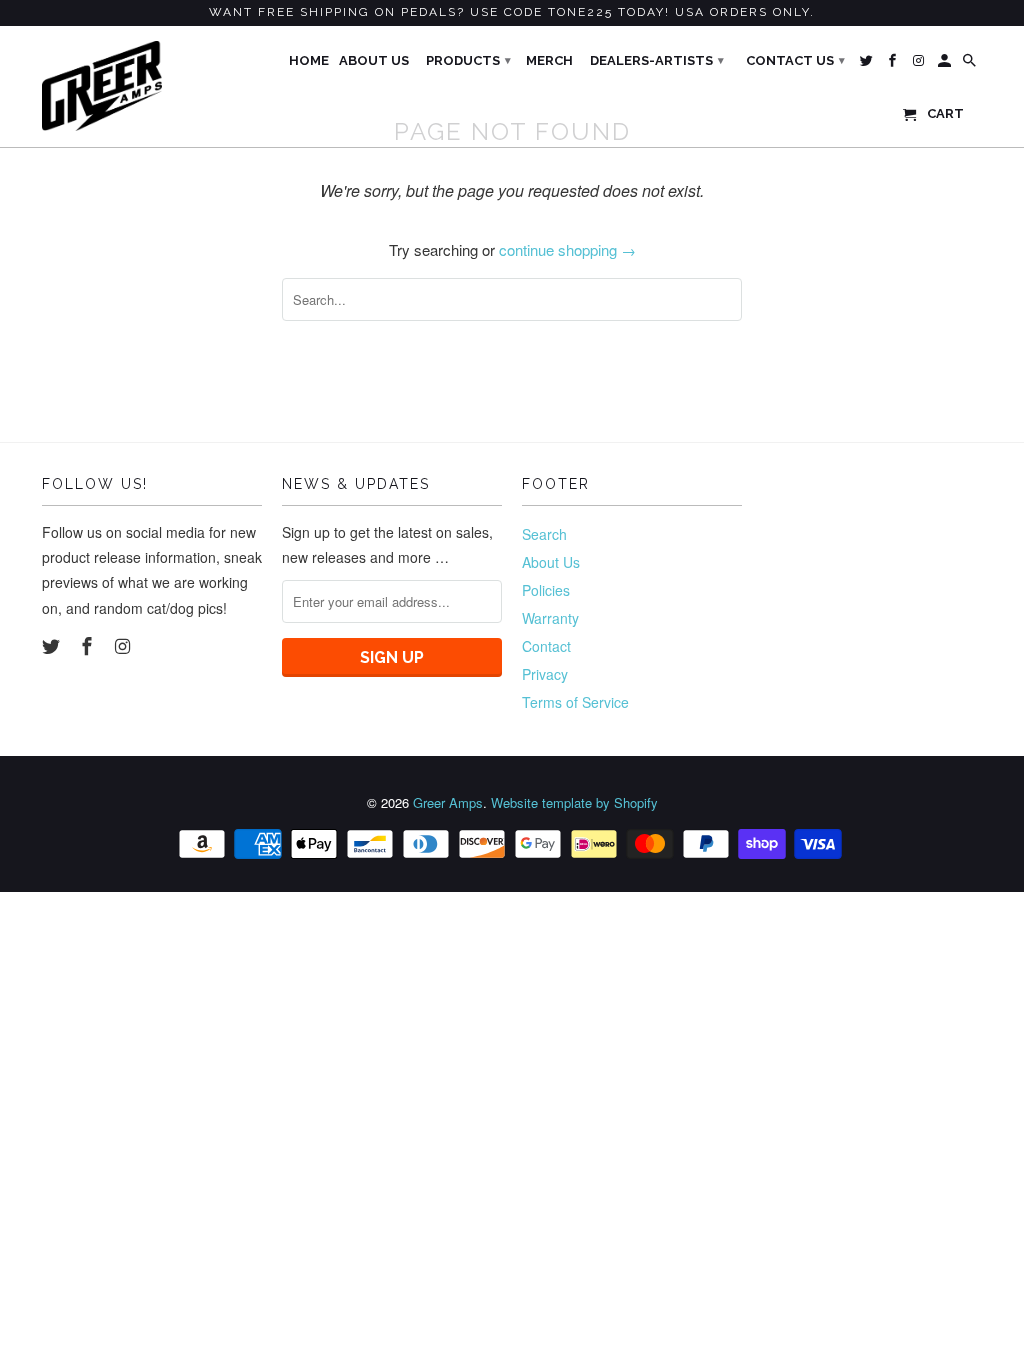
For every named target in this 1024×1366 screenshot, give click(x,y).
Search (544, 534)
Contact (546, 646)
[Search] (971, 65)
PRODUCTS (468, 60)
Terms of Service (575, 702)
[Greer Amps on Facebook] (89, 645)
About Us (551, 562)
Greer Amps (448, 802)
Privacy (545, 674)
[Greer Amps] (102, 86)
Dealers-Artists (657, 60)
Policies (546, 590)
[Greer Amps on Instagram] (125, 645)
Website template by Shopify (574, 802)
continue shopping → (567, 249)
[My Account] (946, 65)
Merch (549, 60)
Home (309, 60)
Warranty (550, 618)
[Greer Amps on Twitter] (53, 645)
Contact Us (795, 60)
